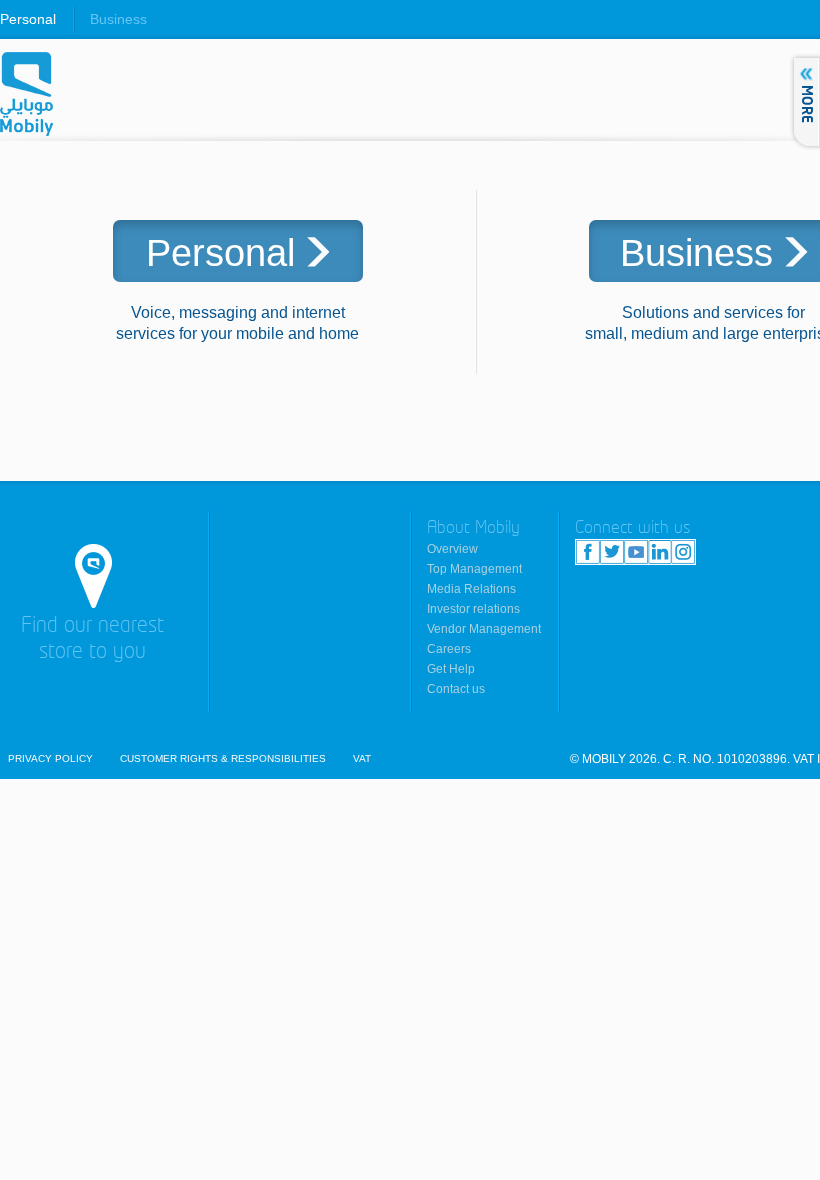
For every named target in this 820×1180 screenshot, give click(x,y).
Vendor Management (484, 629)
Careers (449, 649)
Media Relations (471, 589)
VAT (362, 759)
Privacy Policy (50, 759)
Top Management (474, 569)
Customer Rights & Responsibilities (223, 759)
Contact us (456, 689)
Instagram (683, 552)
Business (118, 19)
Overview (452, 549)
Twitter (612, 552)
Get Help (451, 669)
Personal (28, 19)
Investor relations (473, 609)
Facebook (588, 552)
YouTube (636, 552)
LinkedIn (659, 552)
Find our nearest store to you (92, 639)
